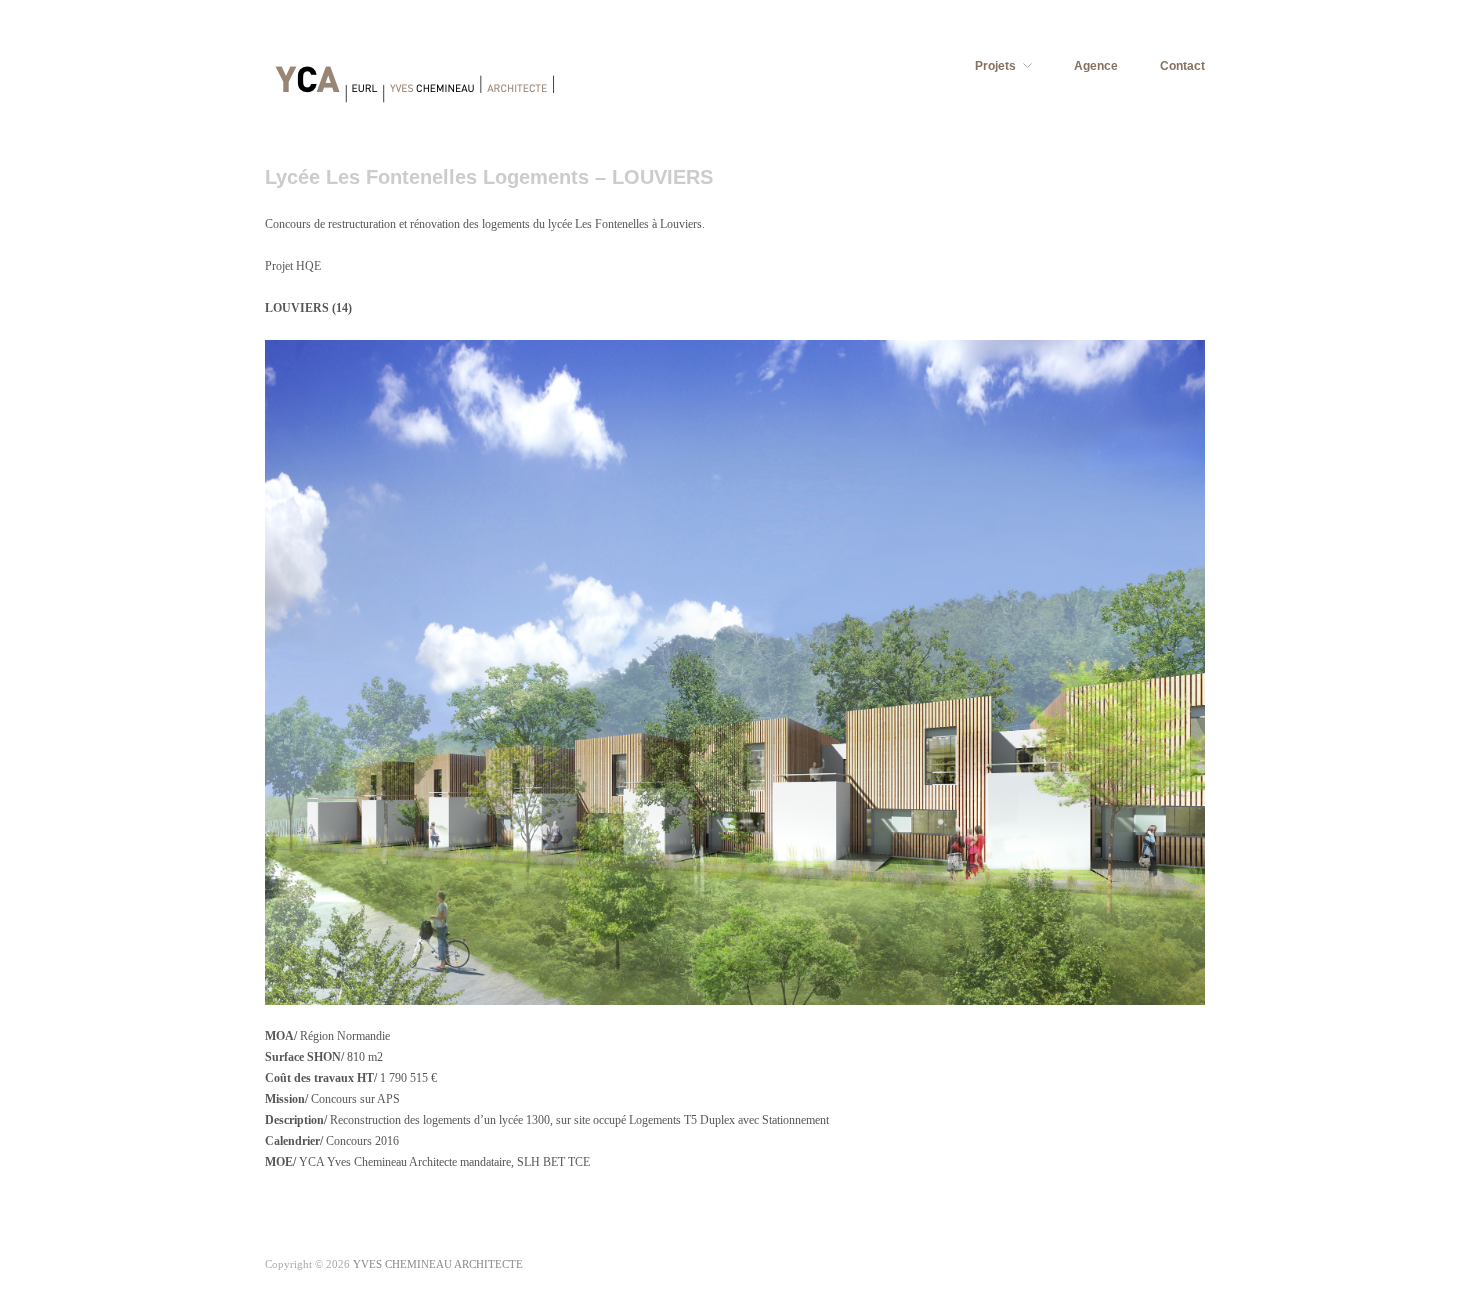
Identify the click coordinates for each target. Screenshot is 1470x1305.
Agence (1096, 66)
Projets (995, 66)
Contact (1182, 66)
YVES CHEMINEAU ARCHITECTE (438, 1264)
